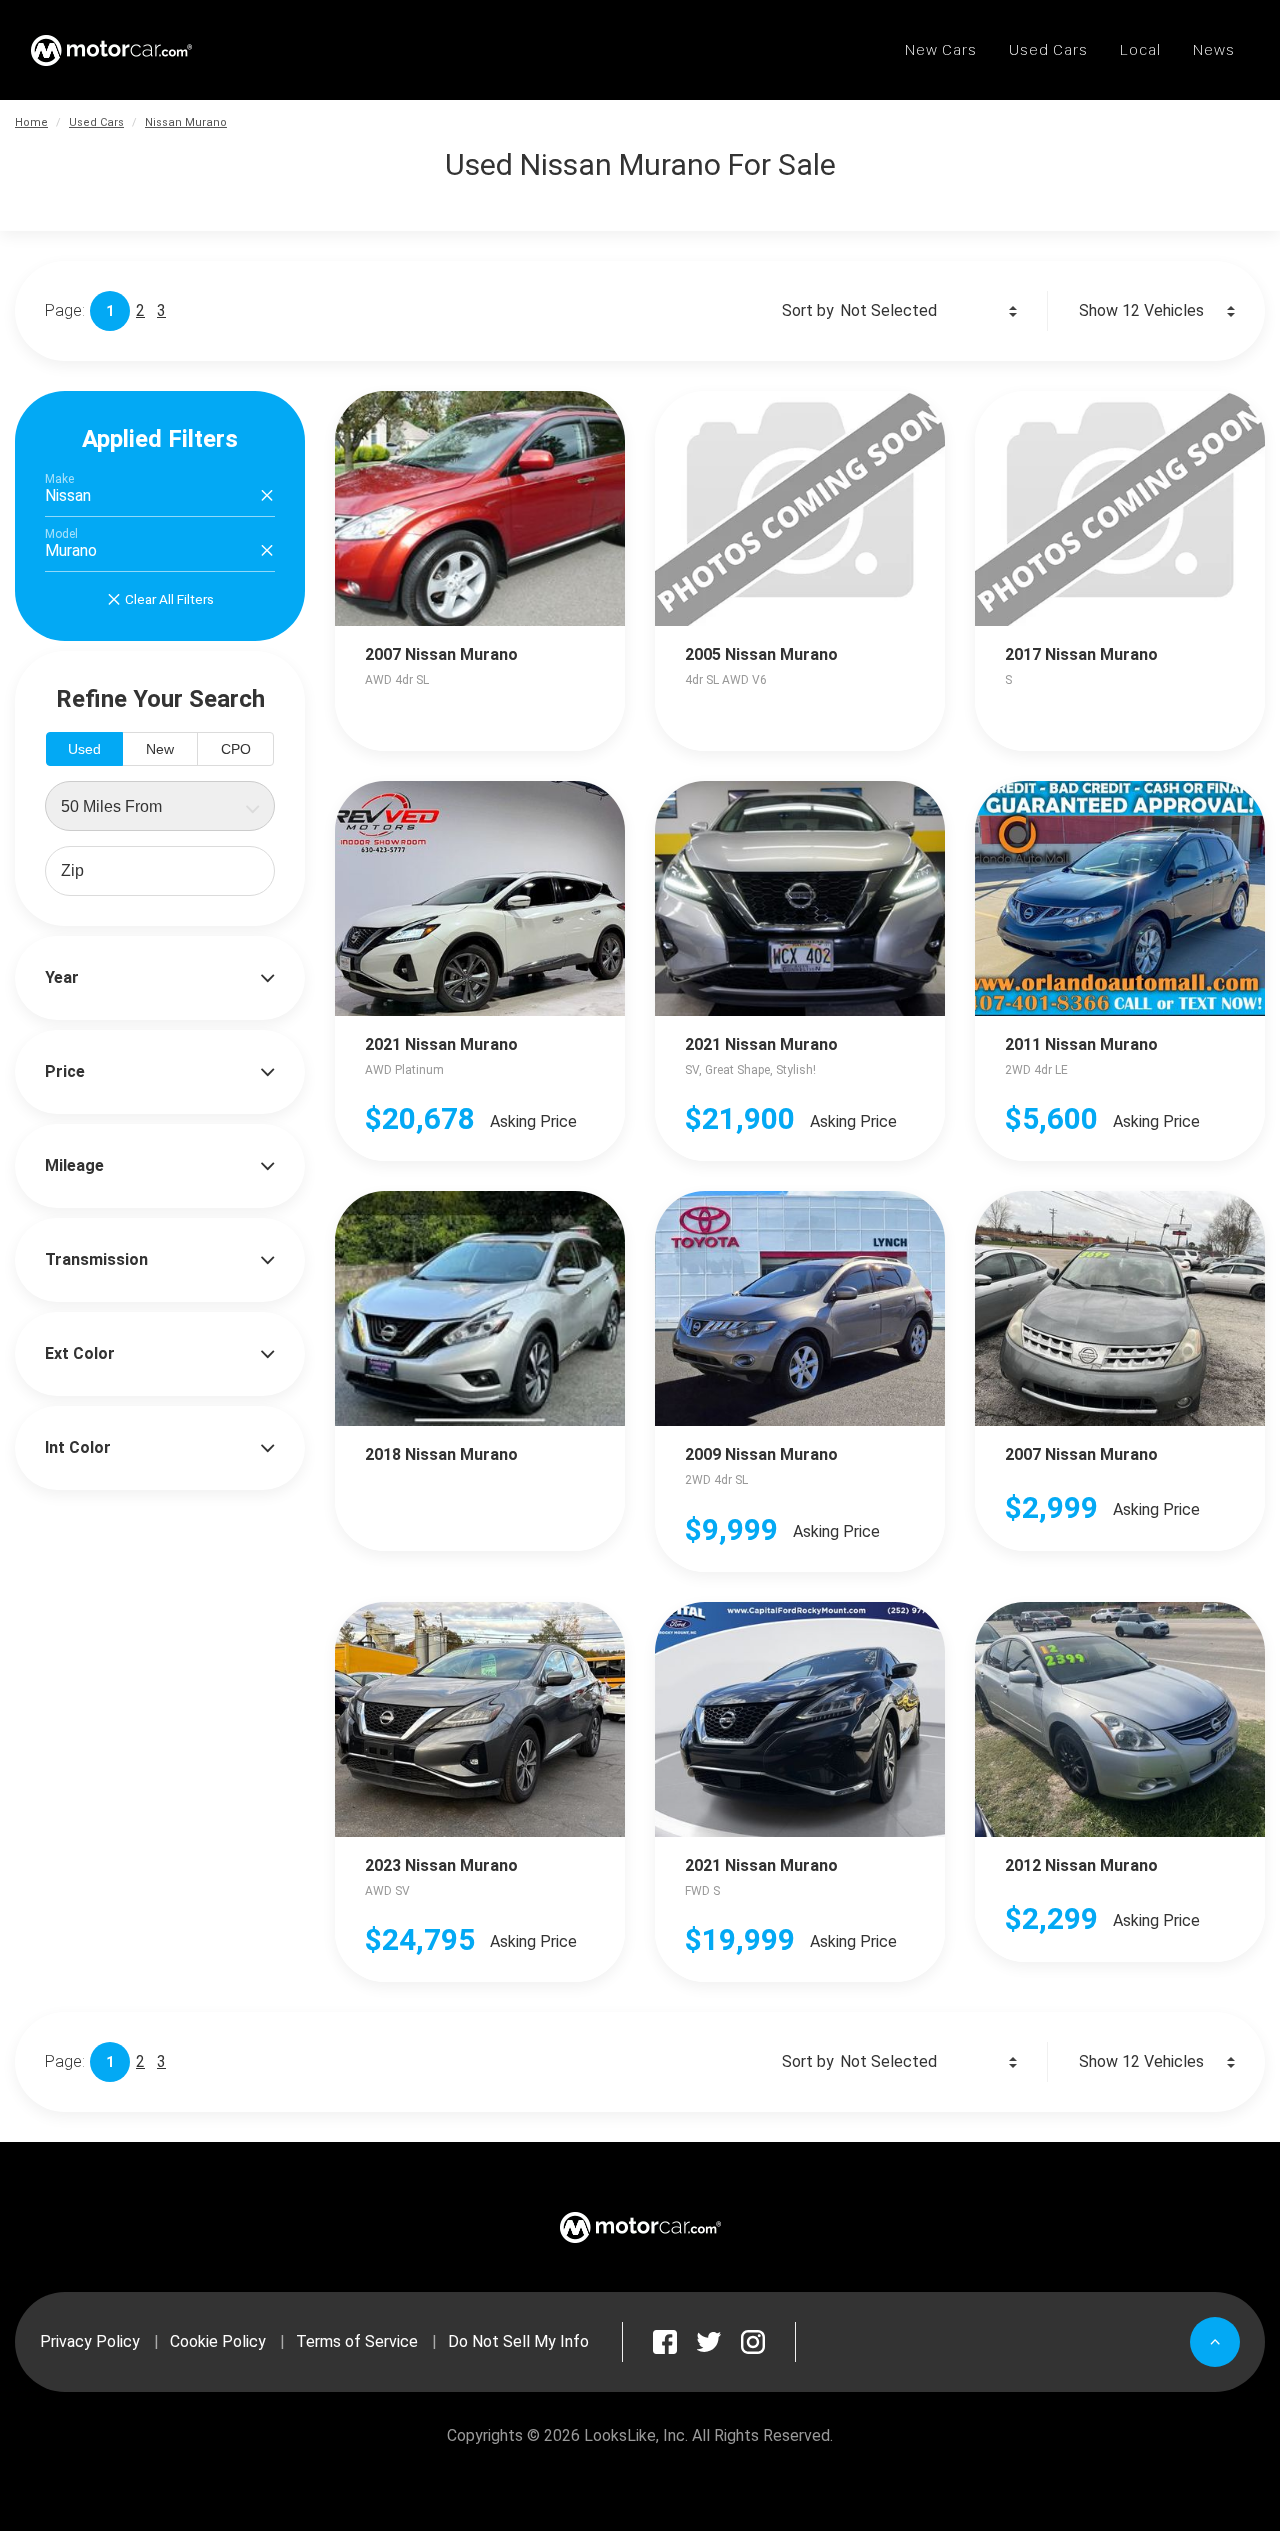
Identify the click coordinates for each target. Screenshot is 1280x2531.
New (160, 749)
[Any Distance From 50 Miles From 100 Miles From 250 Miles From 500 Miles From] (160, 806)
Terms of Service (357, 2341)
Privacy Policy (90, 2341)
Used (84, 749)
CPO (236, 749)
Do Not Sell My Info (518, 2341)
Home (31, 122)
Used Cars (96, 122)
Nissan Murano (186, 122)
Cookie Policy (218, 2341)
